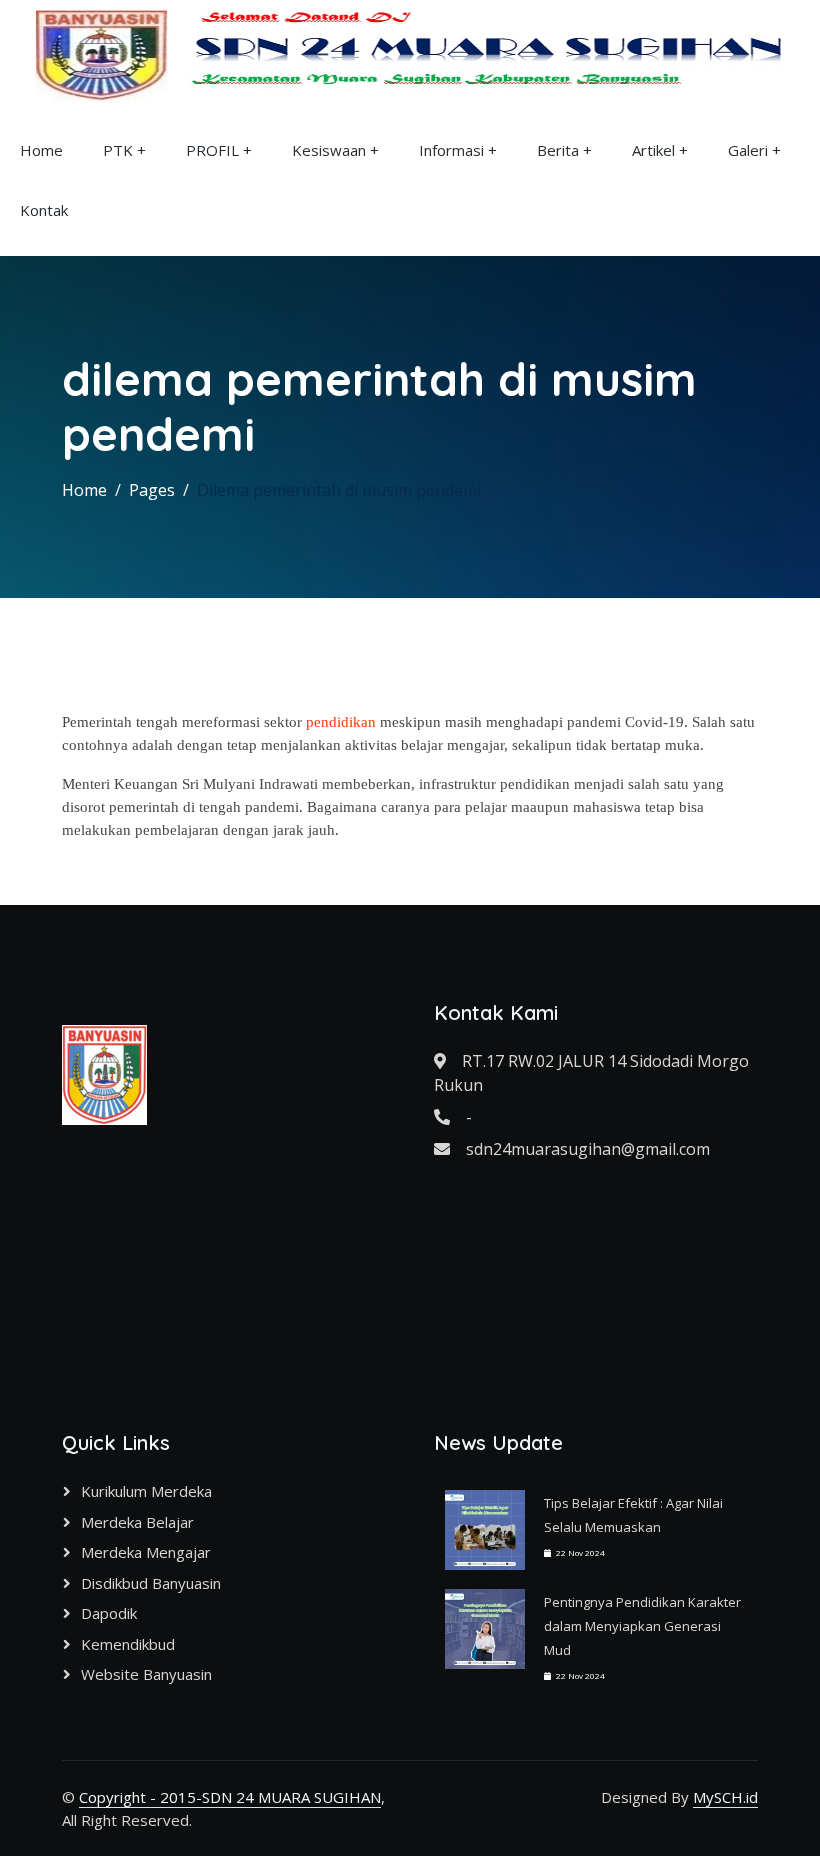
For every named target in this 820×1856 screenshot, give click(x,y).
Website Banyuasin (146, 1674)
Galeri (748, 150)
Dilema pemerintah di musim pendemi (339, 490)
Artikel (653, 150)
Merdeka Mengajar (146, 1552)
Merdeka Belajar (137, 1522)
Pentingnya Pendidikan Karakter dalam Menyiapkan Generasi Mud (642, 1626)
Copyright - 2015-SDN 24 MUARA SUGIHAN (230, 1797)
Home (41, 150)
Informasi (451, 150)
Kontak (44, 210)
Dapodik (109, 1613)
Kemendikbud (128, 1644)
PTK (118, 150)
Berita (558, 150)
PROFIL (212, 150)
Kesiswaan (329, 150)
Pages (152, 490)
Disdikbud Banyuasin (151, 1583)
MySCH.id (725, 1797)
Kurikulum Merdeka (146, 1491)
